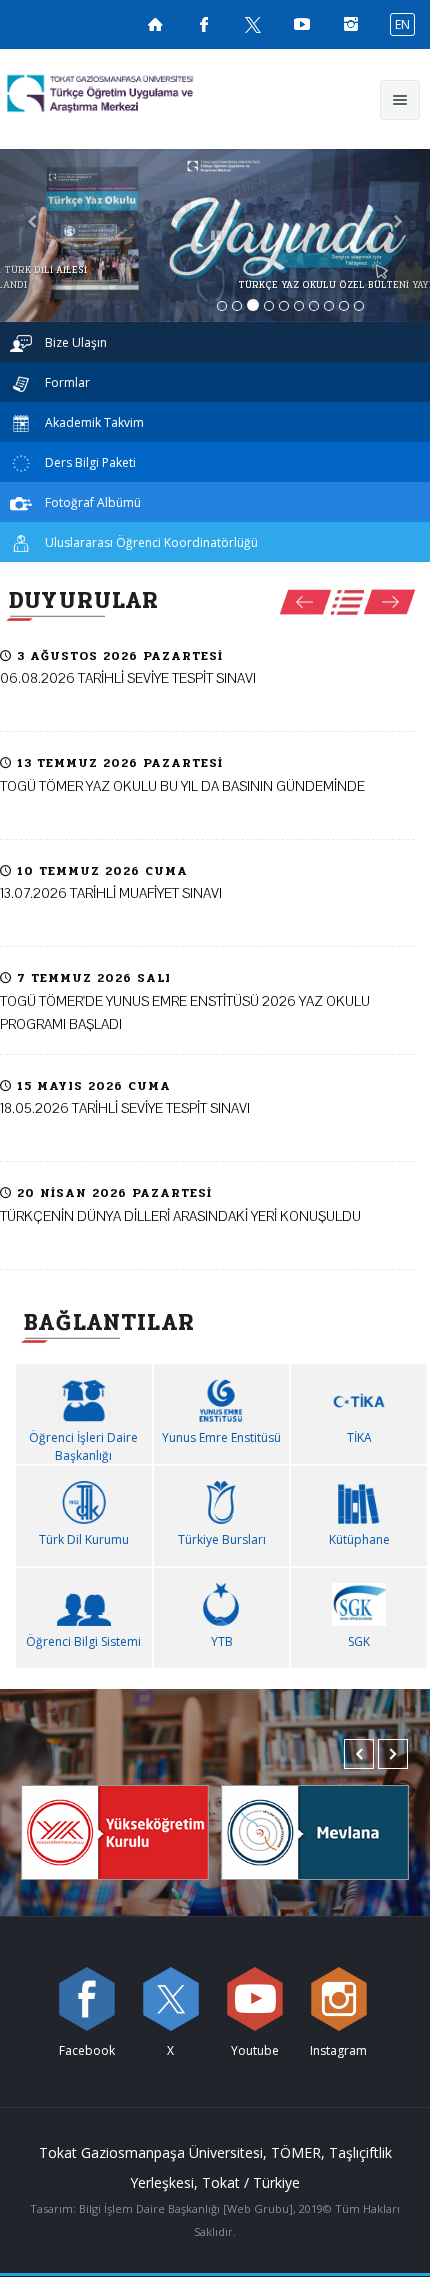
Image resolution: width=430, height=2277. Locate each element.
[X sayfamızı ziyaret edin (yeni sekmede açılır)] (253, 24)
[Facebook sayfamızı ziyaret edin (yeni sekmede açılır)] (204, 24)
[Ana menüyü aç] (400, 100)
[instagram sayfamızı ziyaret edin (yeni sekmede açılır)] (339, 1999)
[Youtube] (255, 1999)
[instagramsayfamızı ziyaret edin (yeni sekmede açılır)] (351, 24)
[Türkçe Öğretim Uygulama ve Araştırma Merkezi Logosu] (136, 94)
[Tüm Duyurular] (347, 602)
